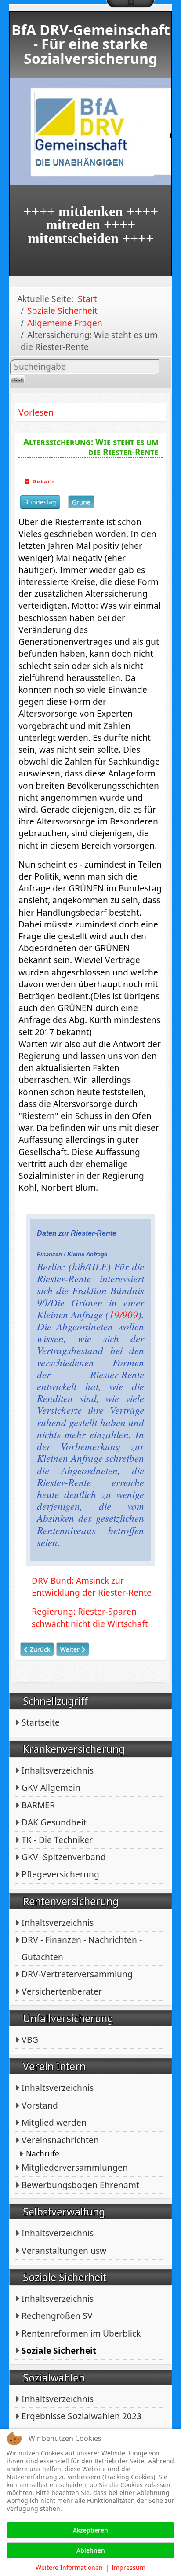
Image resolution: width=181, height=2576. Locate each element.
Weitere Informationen (69, 2567)
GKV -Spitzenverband (64, 1857)
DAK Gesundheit (54, 1822)
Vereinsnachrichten (60, 2140)
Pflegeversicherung (60, 1874)
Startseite (41, 1722)
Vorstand (40, 2105)
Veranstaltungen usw (64, 2250)
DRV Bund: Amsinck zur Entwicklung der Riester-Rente (92, 1586)
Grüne (81, 502)
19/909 (123, 1314)
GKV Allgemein (51, 1787)
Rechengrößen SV (57, 2316)
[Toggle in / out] (130, 4)
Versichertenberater (62, 1991)
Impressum (129, 2567)
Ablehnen (91, 2550)
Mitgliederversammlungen (75, 2167)
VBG (30, 2040)
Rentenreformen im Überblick (81, 2333)
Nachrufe (43, 2154)
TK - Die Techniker (57, 1840)
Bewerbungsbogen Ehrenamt (80, 2185)
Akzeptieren (90, 2530)
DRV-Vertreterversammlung (77, 1974)
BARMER (38, 1805)
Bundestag (40, 502)
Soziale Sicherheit (59, 2350)
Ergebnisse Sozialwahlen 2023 (81, 2416)
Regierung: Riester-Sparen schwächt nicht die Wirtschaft (90, 1617)
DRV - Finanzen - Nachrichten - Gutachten (82, 1948)
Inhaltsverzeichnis (58, 1770)
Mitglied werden (54, 2122)
